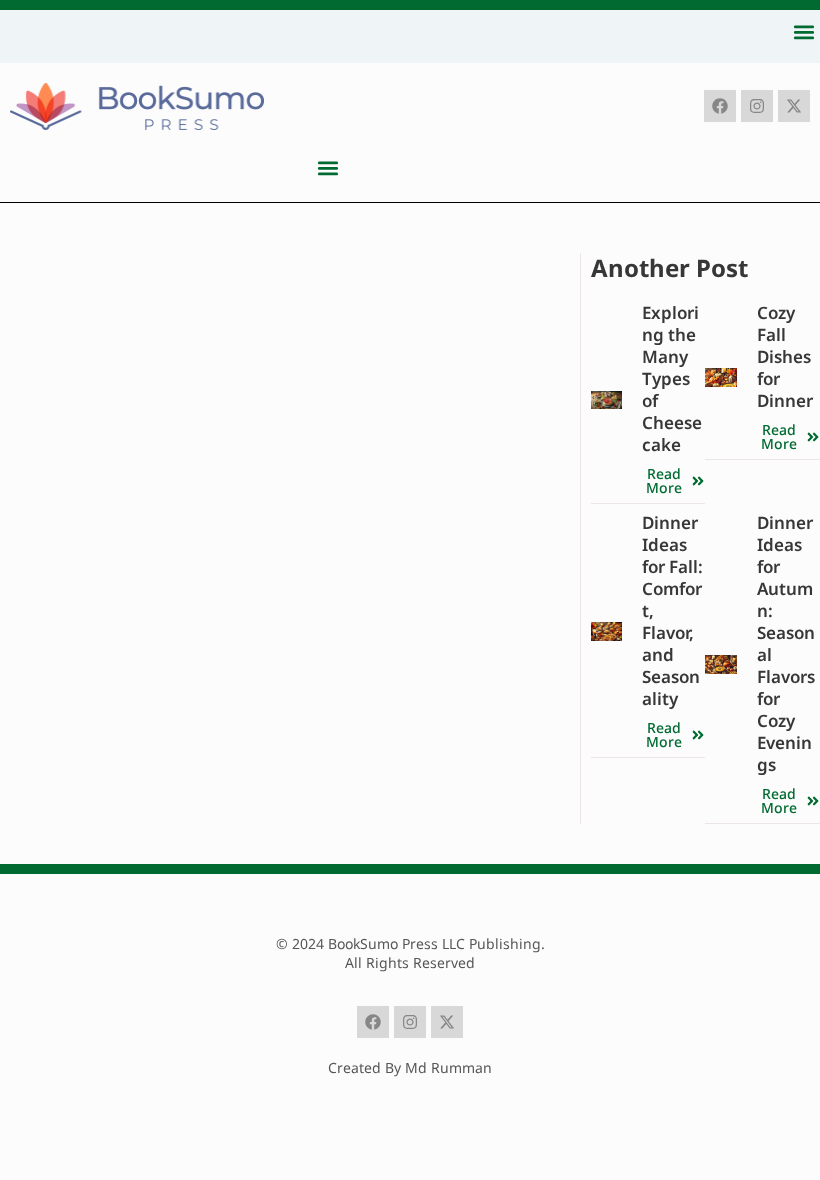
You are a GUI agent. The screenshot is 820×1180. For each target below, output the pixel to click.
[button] (803, 31)
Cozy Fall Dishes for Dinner (785, 356)
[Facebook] (720, 106)
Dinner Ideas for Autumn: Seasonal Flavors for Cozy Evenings (786, 643)
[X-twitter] (794, 106)
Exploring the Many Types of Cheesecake (672, 378)
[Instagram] (757, 106)
